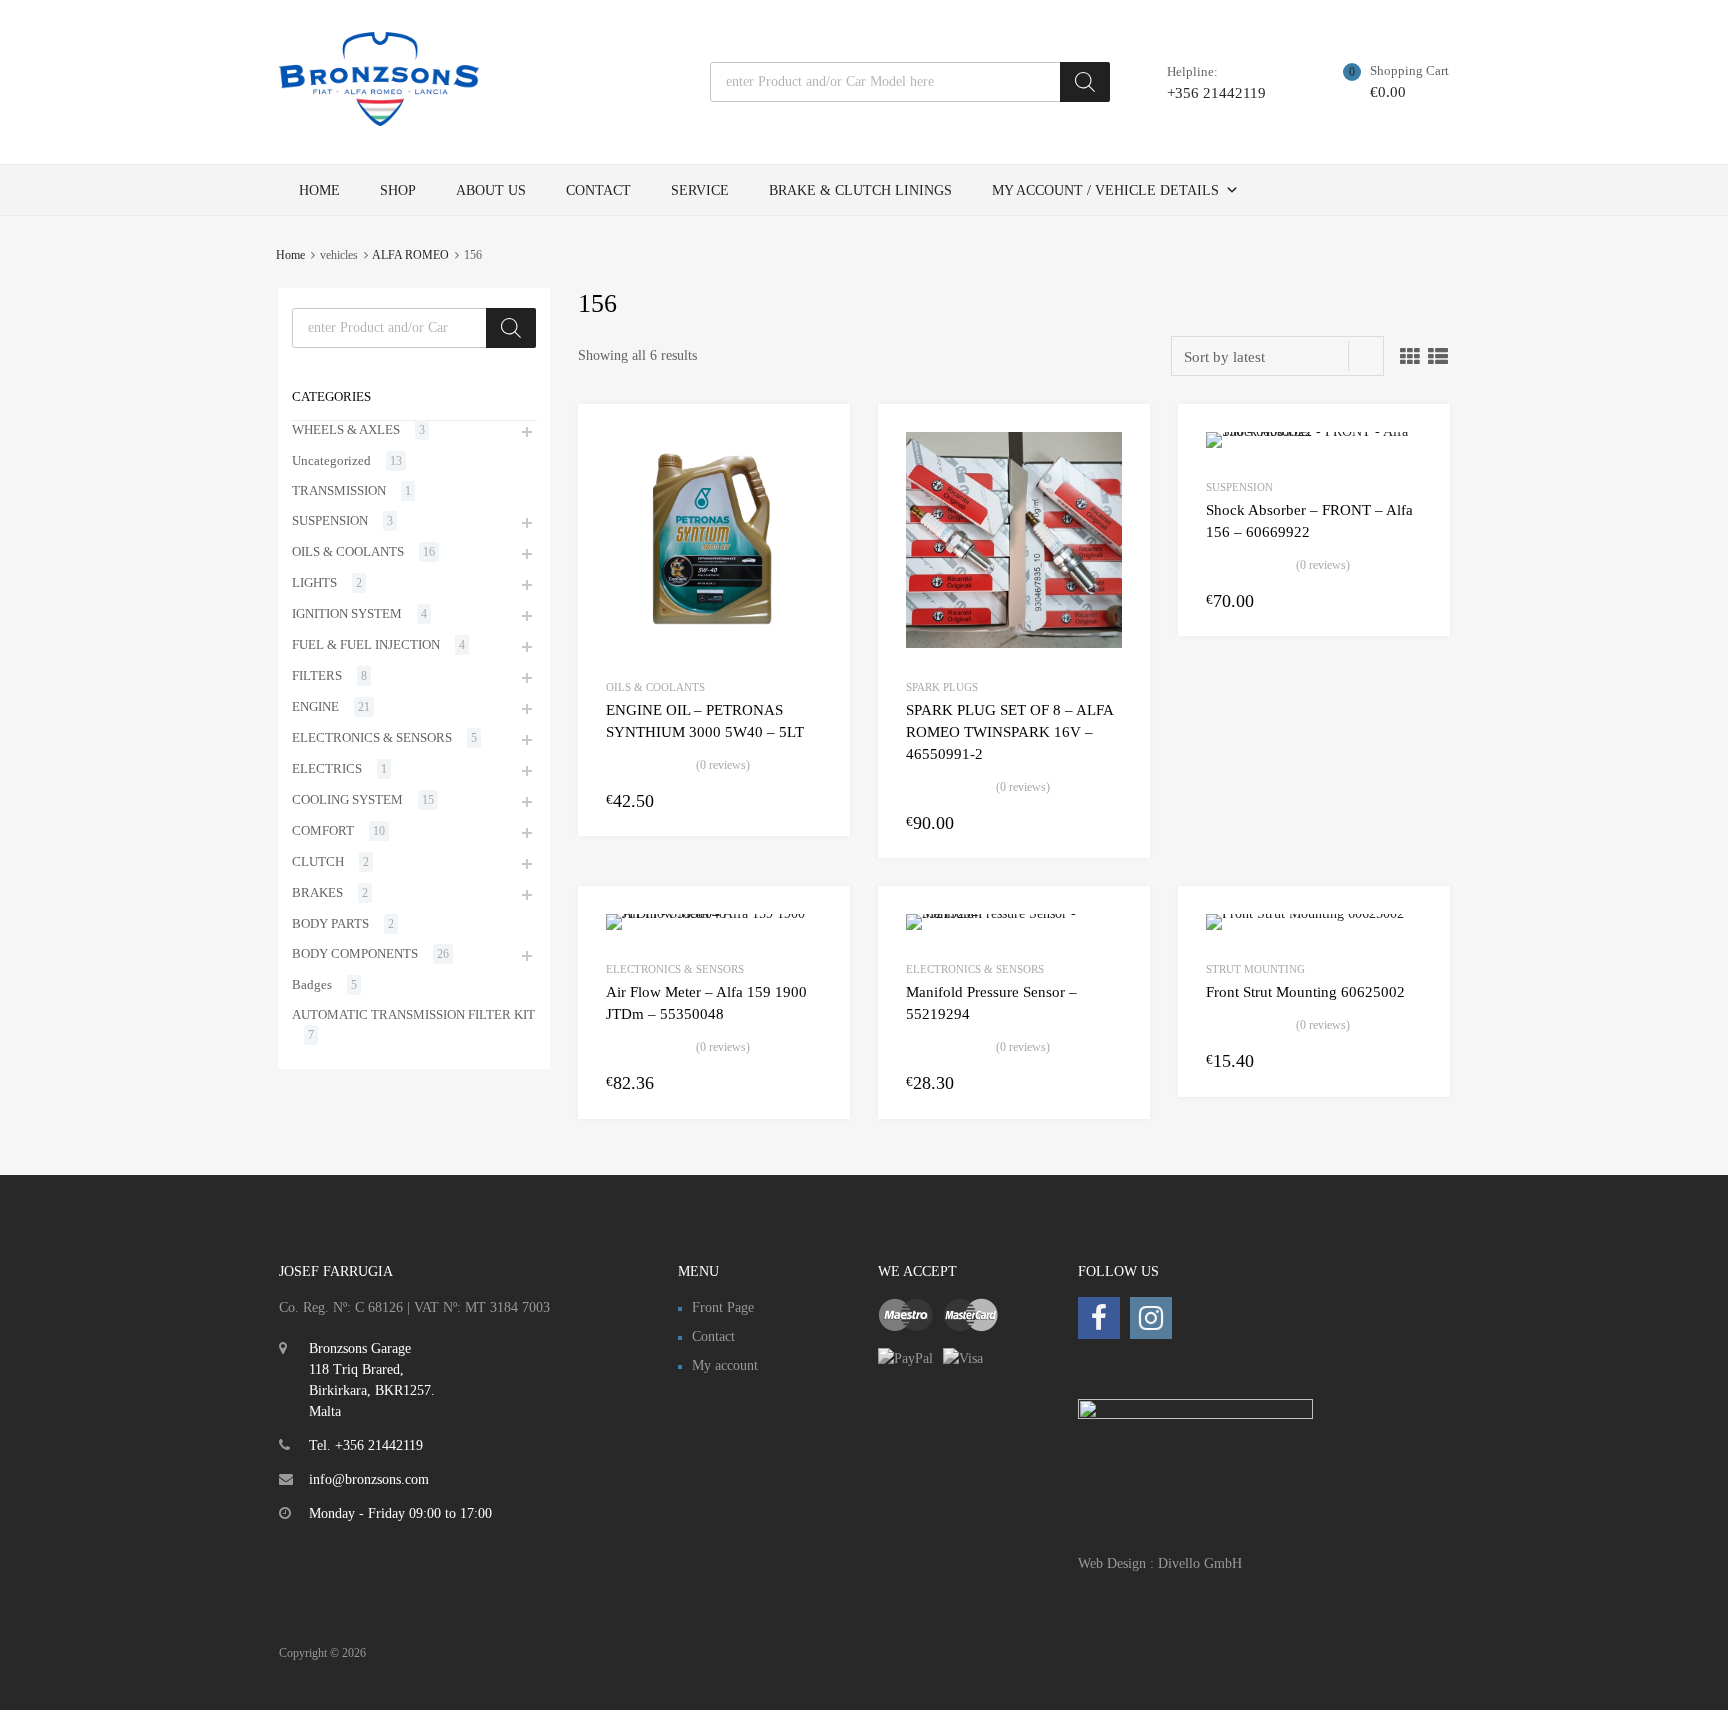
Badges (312, 984)
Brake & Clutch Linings (860, 190)
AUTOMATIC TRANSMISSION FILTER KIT (413, 1014)
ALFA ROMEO (410, 255)
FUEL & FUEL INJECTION (366, 644)
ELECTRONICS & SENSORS (675, 969)
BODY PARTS (330, 923)
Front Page (723, 1307)
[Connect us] (1099, 1318)
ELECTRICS (327, 768)
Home (319, 190)
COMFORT (323, 830)
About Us (491, 190)
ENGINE (315, 706)
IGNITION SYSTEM (347, 613)
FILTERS (317, 675)
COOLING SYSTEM (347, 799)
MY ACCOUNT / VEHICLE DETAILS (1105, 190)
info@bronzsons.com (369, 1479)
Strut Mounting (1255, 969)
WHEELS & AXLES (346, 429)
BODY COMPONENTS (355, 953)
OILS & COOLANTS (655, 687)
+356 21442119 (1216, 93)
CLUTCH (318, 861)
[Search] (1085, 82)
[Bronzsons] (379, 121)
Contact (598, 190)
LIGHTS (314, 582)
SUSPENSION (1239, 487)
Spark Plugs (942, 687)
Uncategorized (331, 460)
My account (725, 1365)
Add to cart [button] (810, 800)
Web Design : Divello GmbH (1160, 1563)
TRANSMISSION (339, 490)
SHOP (398, 190)
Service (700, 190)
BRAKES (317, 892)
